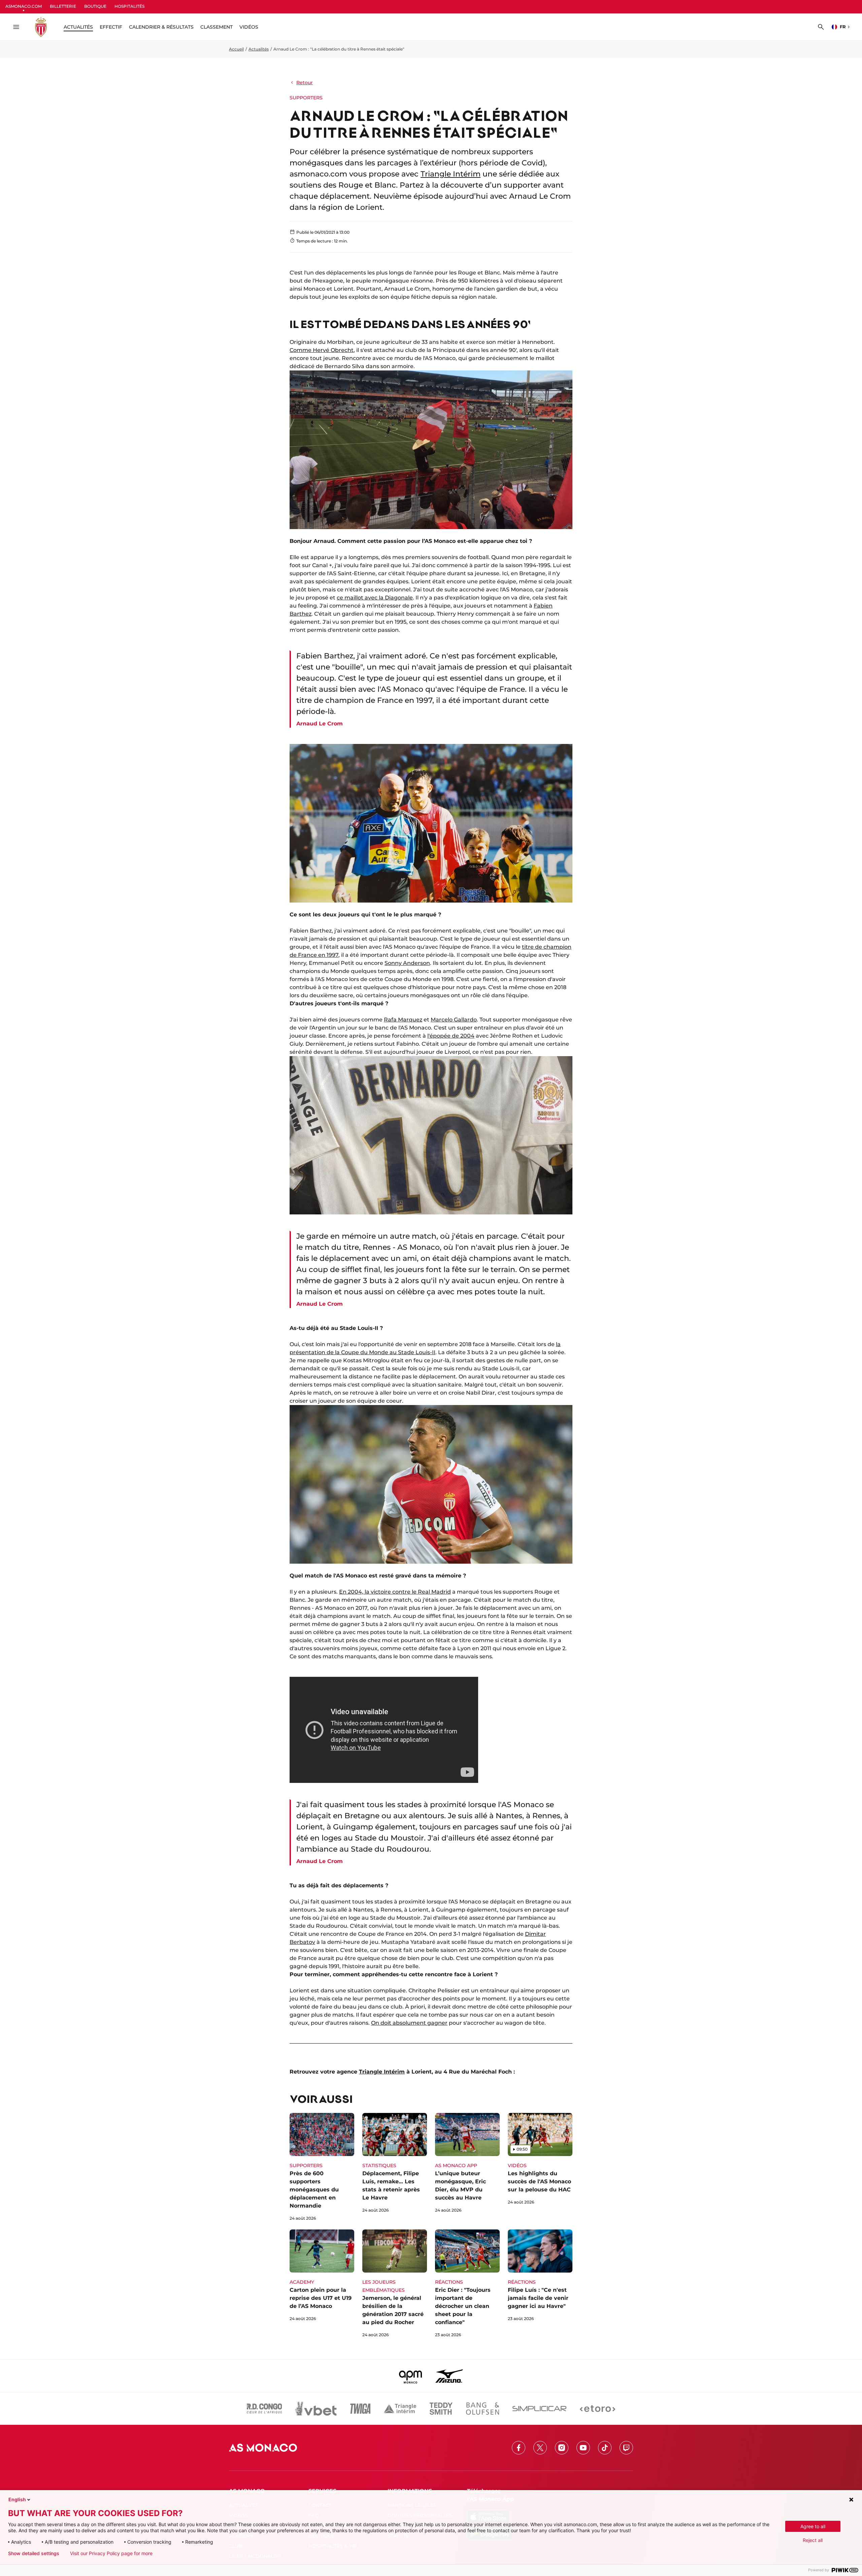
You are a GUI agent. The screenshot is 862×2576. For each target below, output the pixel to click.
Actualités (259, 49)
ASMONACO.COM (24, 6)
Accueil (236, 49)
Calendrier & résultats (161, 27)
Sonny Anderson (407, 963)
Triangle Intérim (451, 174)
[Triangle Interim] (400, 2409)
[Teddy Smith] (441, 2409)
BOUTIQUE (95, 6)
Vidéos (249, 27)
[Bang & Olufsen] (483, 2409)
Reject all (813, 2540)
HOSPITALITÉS (129, 6)
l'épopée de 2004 (451, 1036)
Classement (217, 27)
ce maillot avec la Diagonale (375, 598)
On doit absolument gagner (409, 2023)
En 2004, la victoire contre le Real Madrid (395, 1592)
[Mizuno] (449, 2376)
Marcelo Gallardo (454, 1020)
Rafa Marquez (403, 1020)
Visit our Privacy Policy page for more (111, 2553)
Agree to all (813, 2526)
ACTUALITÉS (78, 27)
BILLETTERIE (63, 6)
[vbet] (316, 2409)
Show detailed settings (34, 2553)
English (17, 2499)
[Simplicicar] (539, 2409)
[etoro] (598, 2409)
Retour (305, 83)
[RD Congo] (264, 2409)
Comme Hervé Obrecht (322, 350)
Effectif (111, 27)
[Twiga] (360, 2409)
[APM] (411, 2376)
